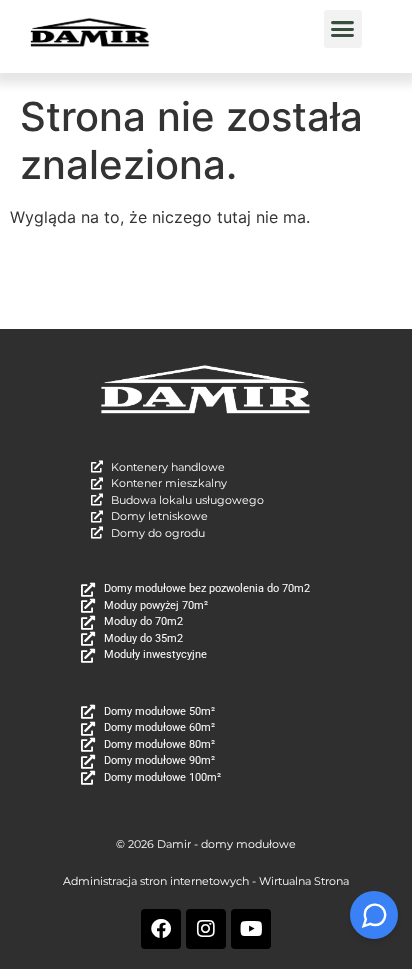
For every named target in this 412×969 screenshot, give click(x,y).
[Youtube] (251, 929)
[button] (343, 29)
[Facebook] (161, 929)
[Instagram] (206, 929)
